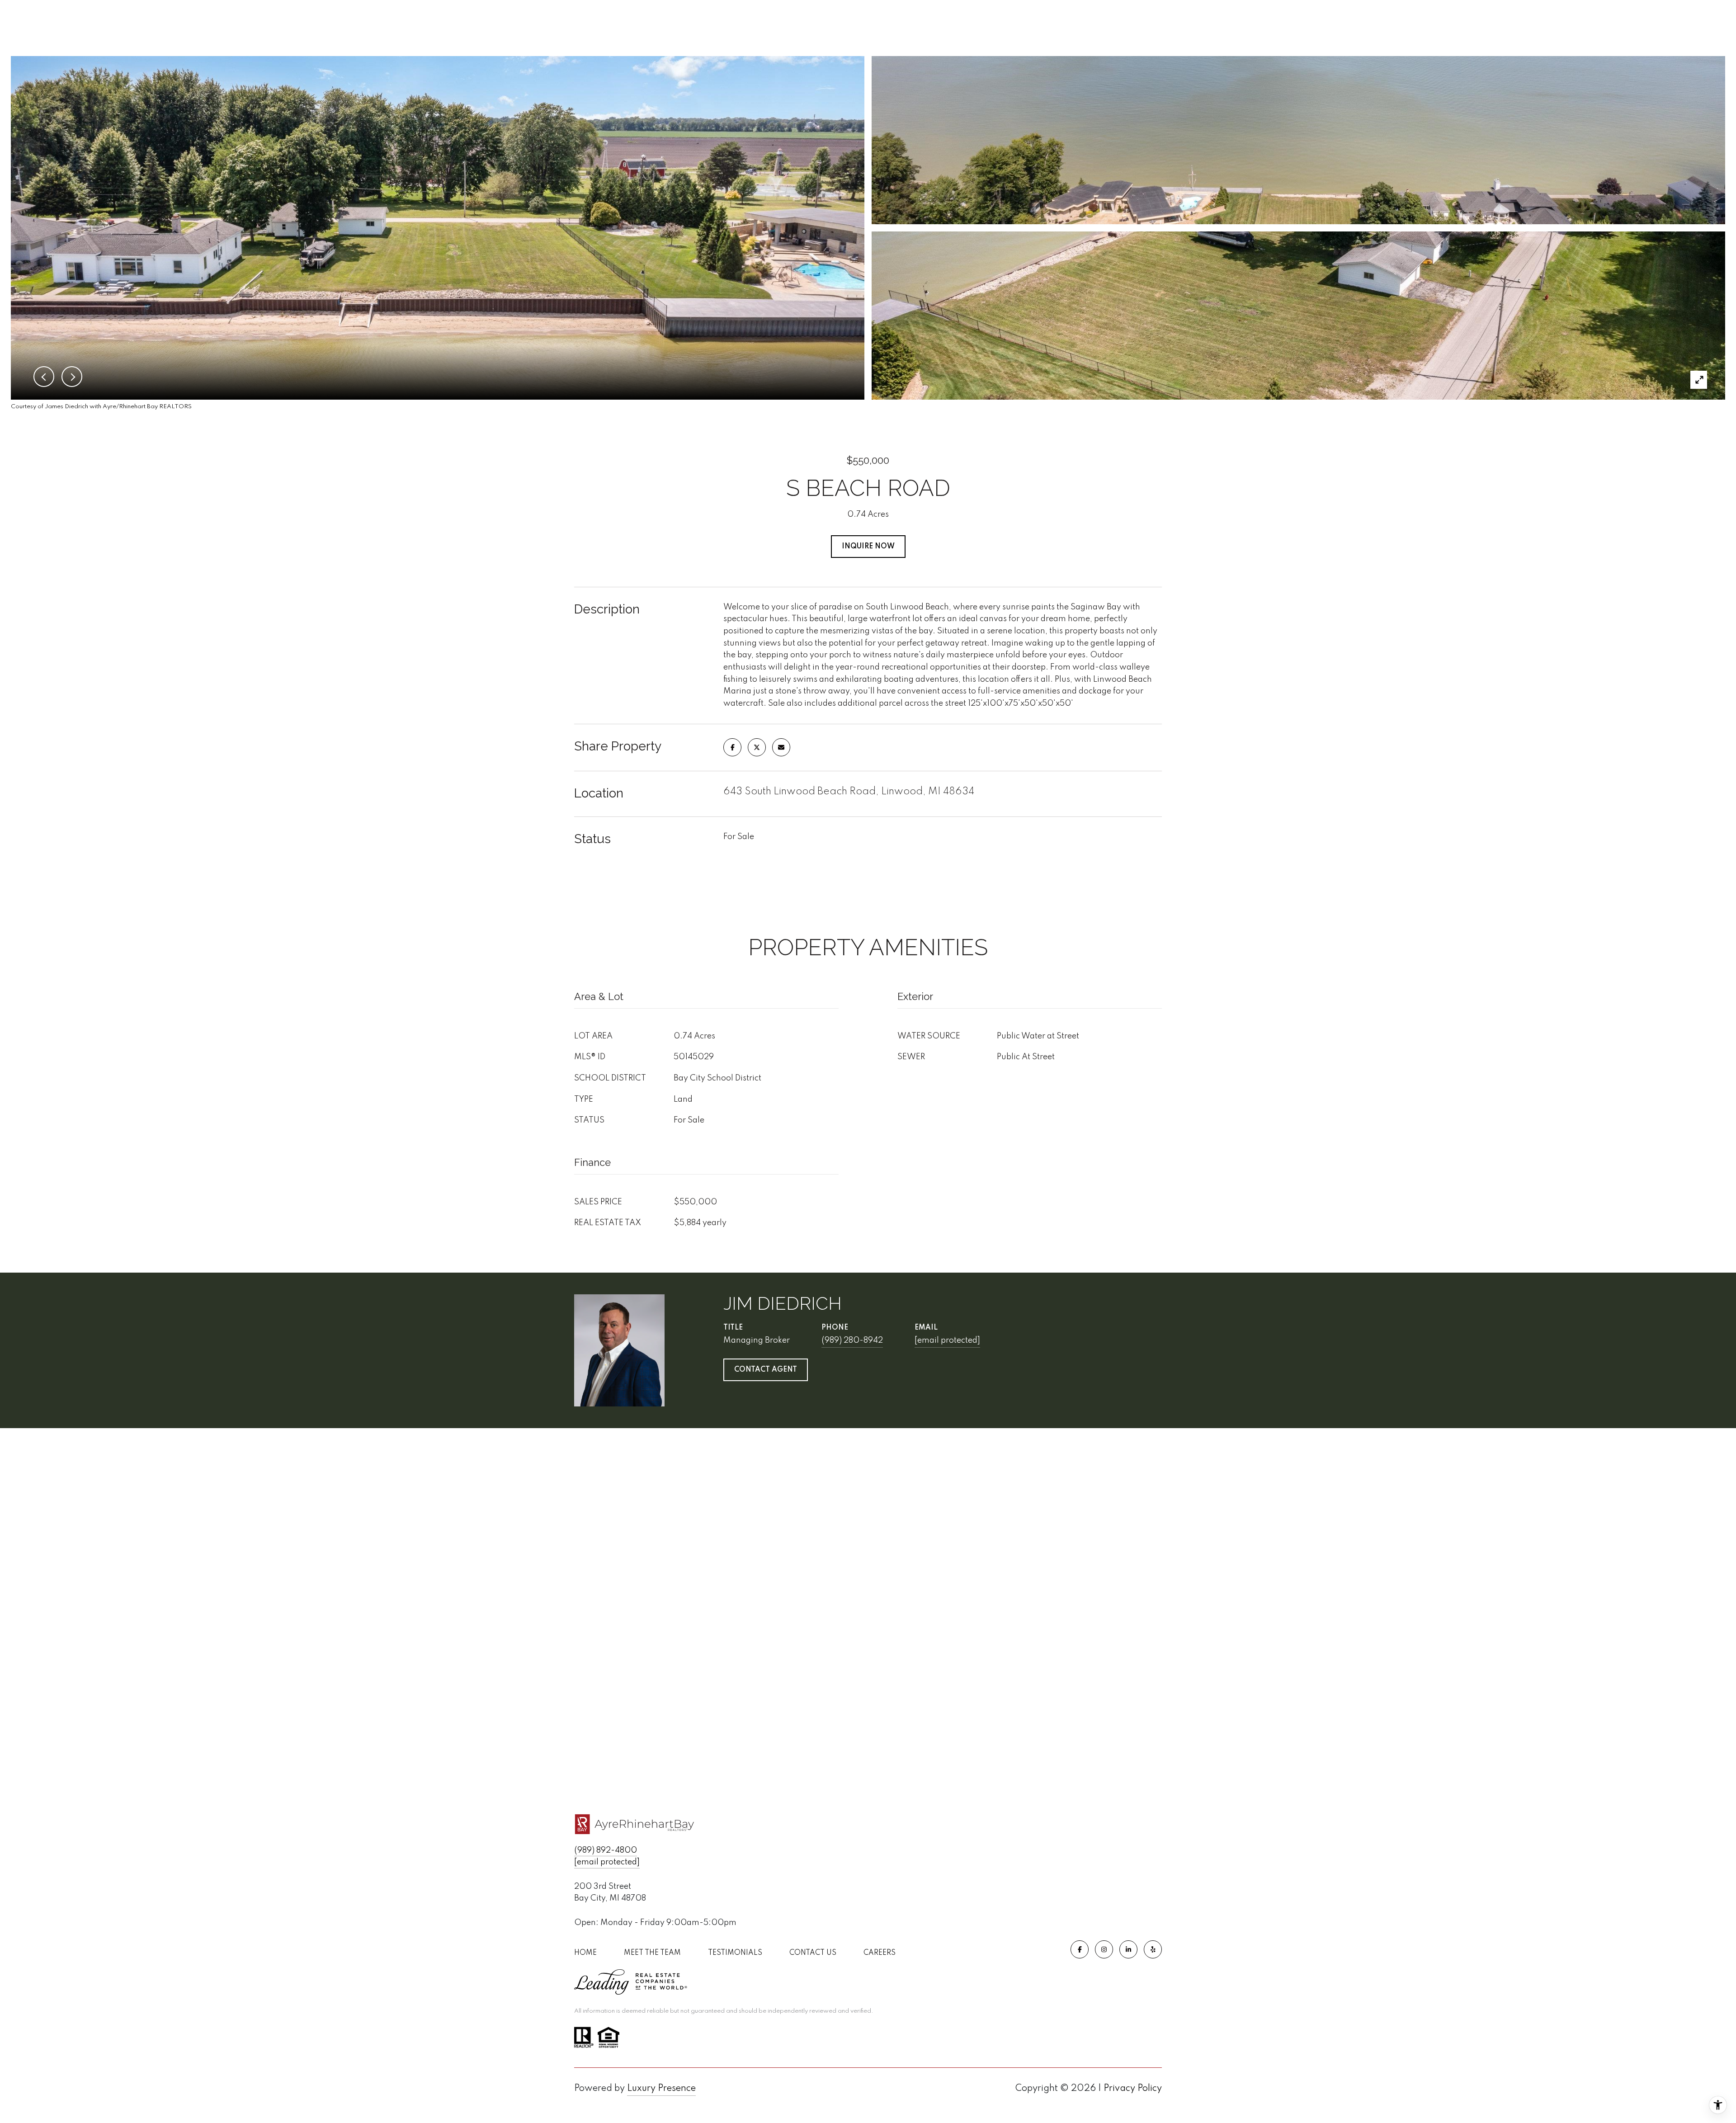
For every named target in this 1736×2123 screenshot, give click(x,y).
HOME (585, 1953)
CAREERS (880, 1953)
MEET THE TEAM (652, 1953)
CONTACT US (813, 1953)
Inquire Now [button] (868, 547)
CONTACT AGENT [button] (766, 1370)
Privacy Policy (1133, 2089)
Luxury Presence (661, 2089)
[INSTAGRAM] (1104, 1949)
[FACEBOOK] (1080, 1949)
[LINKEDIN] (1128, 1949)
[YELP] (1153, 1949)
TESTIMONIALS (735, 1953)
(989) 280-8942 (852, 1340)
